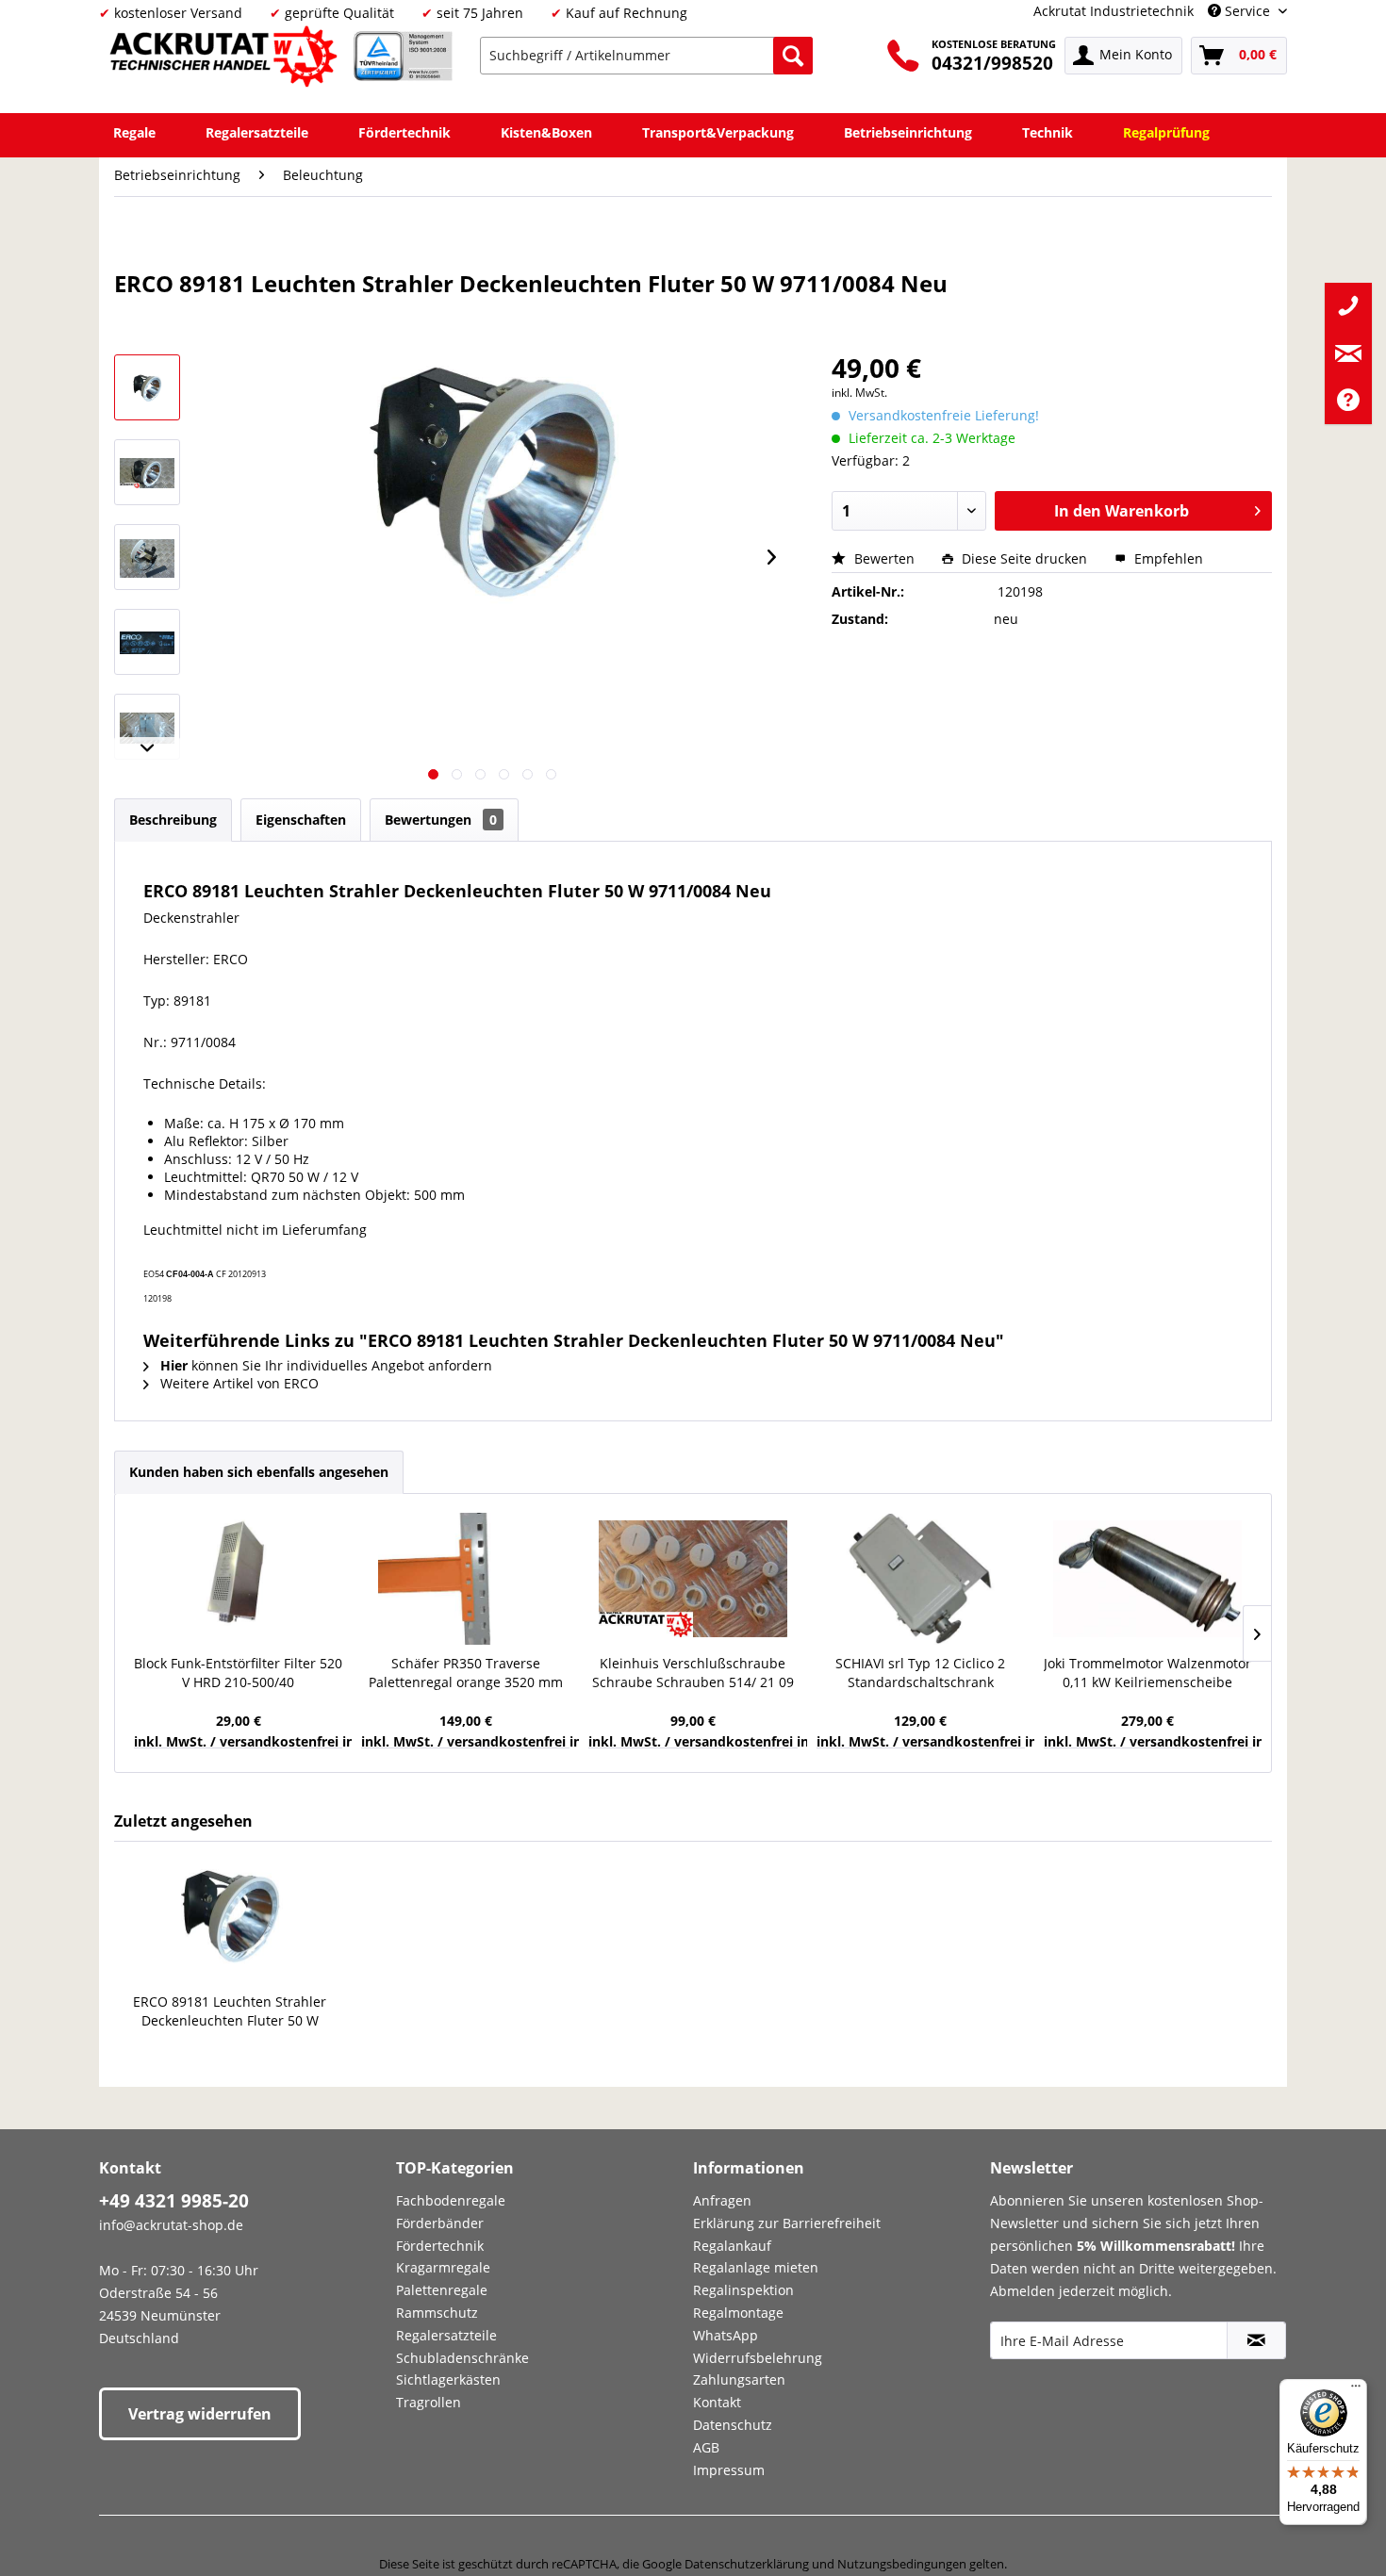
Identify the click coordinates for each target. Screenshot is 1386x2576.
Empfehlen (1167, 558)
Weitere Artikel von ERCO (238, 1383)
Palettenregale (442, 2290)
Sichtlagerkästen (448, 2379)
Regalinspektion (743, 2290)
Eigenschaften (301, 820)
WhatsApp (726, 2335)
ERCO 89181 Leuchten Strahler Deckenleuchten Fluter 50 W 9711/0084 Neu (230, 2011)
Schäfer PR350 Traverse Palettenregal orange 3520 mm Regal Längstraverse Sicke (466, 1673)
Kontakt (717, 2402)
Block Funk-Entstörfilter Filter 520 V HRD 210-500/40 (238, 1673)
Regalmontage (738, 2313)
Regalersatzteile (446, 2335)
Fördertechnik (440, 2246)
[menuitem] (646, 56)
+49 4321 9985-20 (174, 2201)
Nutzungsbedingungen (902, 2564)
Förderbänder (440, 2223)
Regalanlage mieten (756, 2267)
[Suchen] (793, 56)
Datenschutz (733, 2425)
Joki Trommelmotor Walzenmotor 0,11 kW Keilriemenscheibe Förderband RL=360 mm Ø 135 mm (1147, 1673)
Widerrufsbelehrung (758, 2358)
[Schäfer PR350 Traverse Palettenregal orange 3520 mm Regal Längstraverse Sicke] (465, 1579)
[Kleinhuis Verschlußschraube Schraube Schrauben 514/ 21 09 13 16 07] (693, 1579)
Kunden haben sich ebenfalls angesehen (259, 1472)
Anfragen (722, 2200)
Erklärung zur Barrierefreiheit (787, 2223)
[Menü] (1356, 2390)
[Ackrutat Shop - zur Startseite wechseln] (226, 60)
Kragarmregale (443, 2267)
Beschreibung (173, 820)
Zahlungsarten (739, 2379)
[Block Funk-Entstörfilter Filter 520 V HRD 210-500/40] (238, 1579)
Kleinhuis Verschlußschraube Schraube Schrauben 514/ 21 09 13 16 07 (693, 1673)
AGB (706, 2447)
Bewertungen (441, 820)
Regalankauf (732, 2246)
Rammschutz (437, 2313)
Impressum (729, 2470)
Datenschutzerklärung (747, 2564)
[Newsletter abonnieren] (1256, 2340)
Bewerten (884, 558)
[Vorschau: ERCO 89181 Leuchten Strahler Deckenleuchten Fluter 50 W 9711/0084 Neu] (147, 472)
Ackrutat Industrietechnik (1114, 11)
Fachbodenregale (451, 2200)
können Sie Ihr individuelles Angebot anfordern (326, 1365)
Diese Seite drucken (1024, 558)
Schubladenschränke (462, 2358)
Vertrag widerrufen (200, 2414)
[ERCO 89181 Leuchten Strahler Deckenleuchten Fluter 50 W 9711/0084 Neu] (230, 1917)
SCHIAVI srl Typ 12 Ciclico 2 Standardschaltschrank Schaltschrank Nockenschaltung (920, 1673)
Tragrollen (429, 2402)
